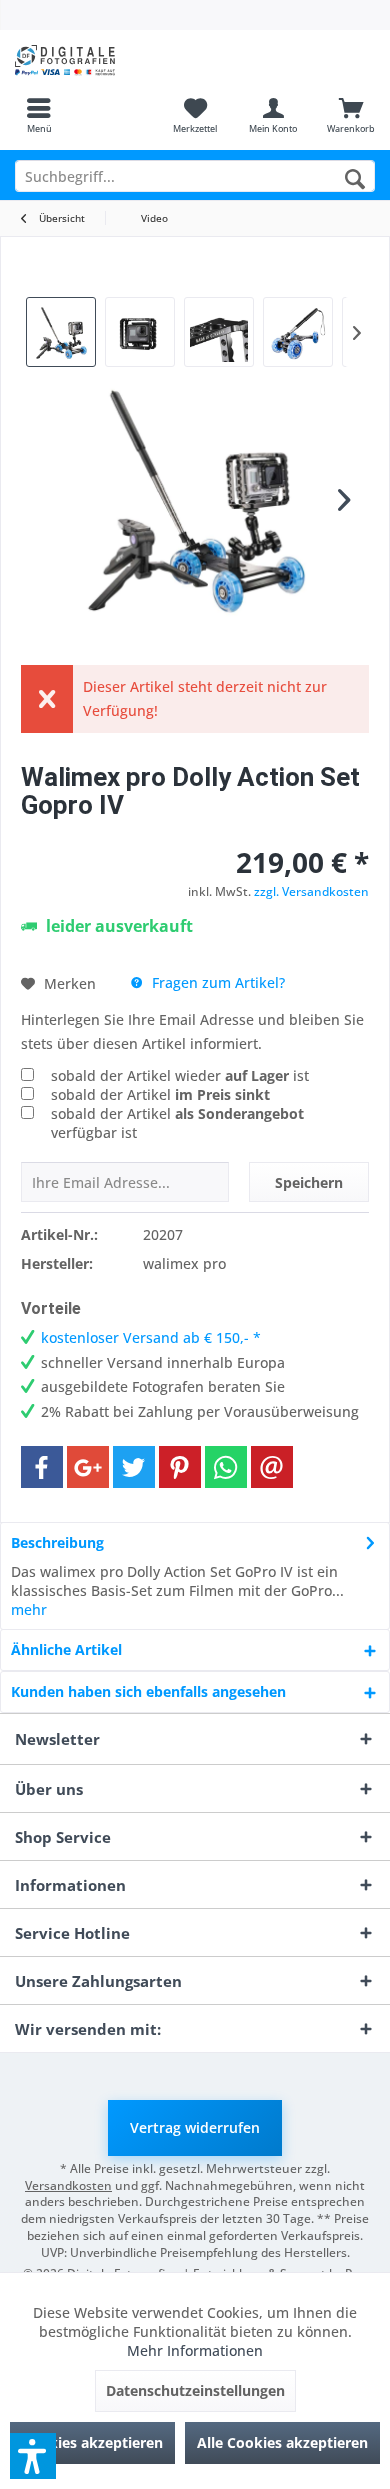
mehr (29, 1609)
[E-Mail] (272, 1467)
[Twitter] (134, 1467)
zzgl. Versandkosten (311, 891)
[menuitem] (39, 115)
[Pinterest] (180, 1467)
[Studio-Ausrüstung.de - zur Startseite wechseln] (97, 60)
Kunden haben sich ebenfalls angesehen (148, 1691)
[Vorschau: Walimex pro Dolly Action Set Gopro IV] (61, 332)
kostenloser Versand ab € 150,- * (151, 1337)
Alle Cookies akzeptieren (282, 2442)
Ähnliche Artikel (66, 1649)
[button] (33, 2456)
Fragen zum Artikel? (216, 982)
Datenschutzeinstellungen (195, 2390)
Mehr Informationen (195, 2350)
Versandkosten (68, 2185)
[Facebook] (42, 1467)
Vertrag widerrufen (195, 2127)
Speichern (309, 1182)
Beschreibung (57, 1542)
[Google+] (88, 1467)
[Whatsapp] (226, 1467)
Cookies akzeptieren (92, 2442)
